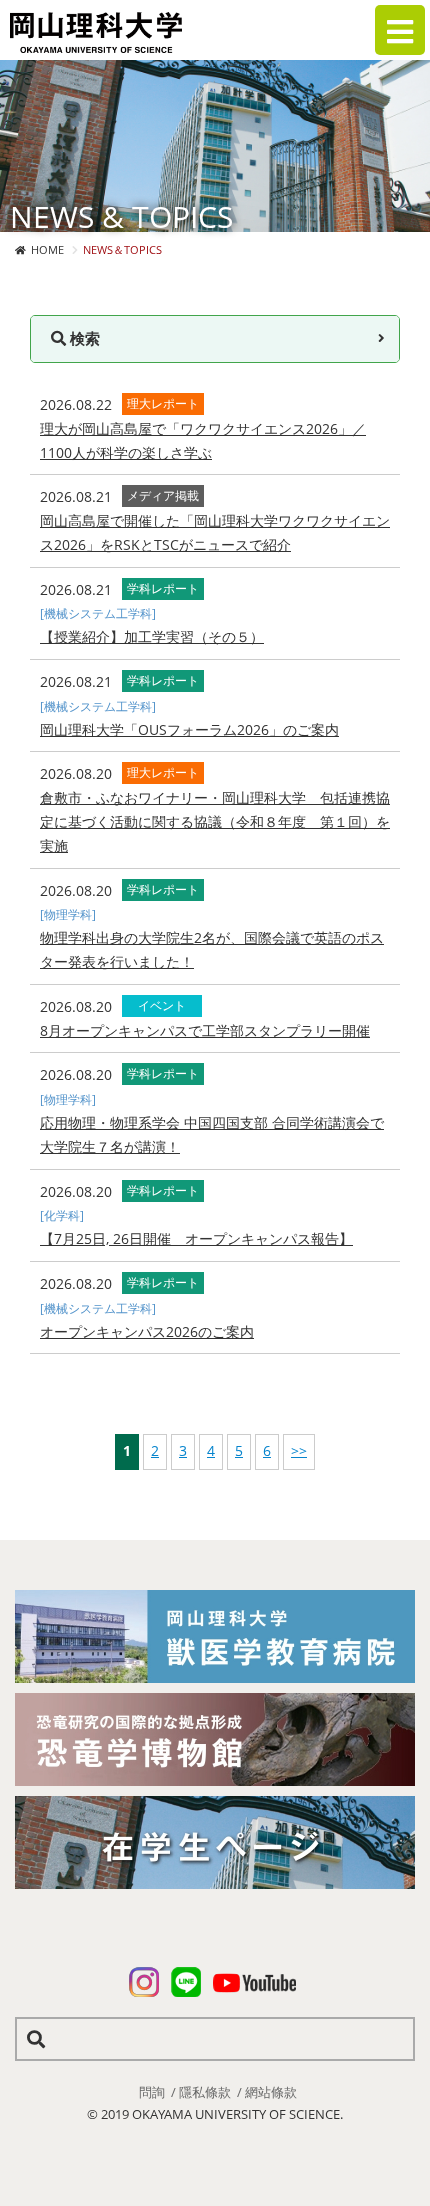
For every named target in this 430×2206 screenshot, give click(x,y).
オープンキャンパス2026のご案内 (147, 1331)
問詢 (152, 2092)
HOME (47, 249)
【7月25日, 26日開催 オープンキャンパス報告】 (196, 1238)
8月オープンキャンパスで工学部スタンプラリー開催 (205, 1030)
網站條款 (271, 2092)
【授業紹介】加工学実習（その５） (152, 636)
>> (299, 1450)
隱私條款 (205, 2092)
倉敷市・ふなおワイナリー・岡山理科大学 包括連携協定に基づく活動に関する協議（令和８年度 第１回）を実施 (215, 821)
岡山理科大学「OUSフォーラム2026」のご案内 (189, 729)
